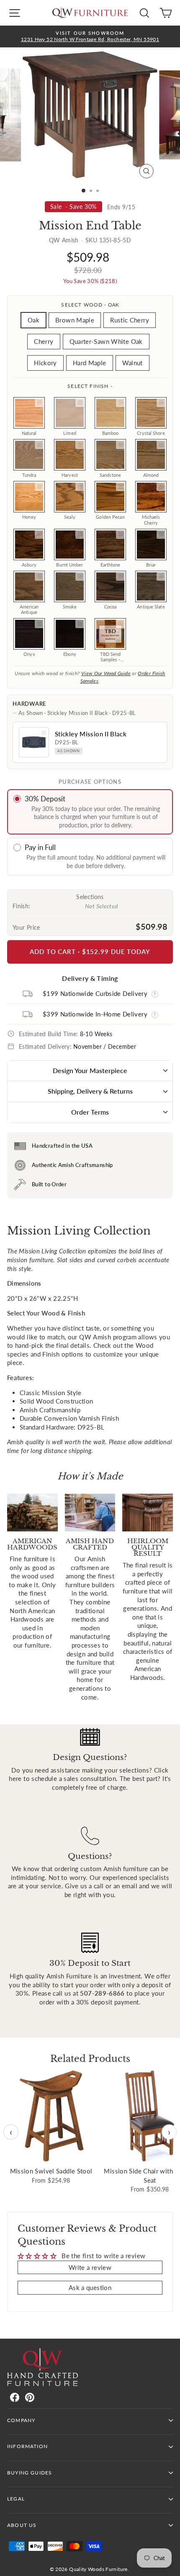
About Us (22, 2525)
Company (21, 2420)
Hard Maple (90, 363)
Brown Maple (75, 320)
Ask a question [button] (90, 2287)
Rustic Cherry (130, 320)
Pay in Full (40, 847)
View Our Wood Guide (106, 673)
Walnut (132, 363)
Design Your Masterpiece (90, 1070)
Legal (16, 2499)
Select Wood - (90, 305)
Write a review (90, 2267)
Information (27, 2446)
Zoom (39, 403)
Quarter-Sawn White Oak (106, 341)
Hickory (45, 363)
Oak (33, 320)
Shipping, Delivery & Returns (90, 1091)
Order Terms (90, 1112)
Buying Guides (30, 2473)
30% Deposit (45, 799)
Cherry (44, 341)
